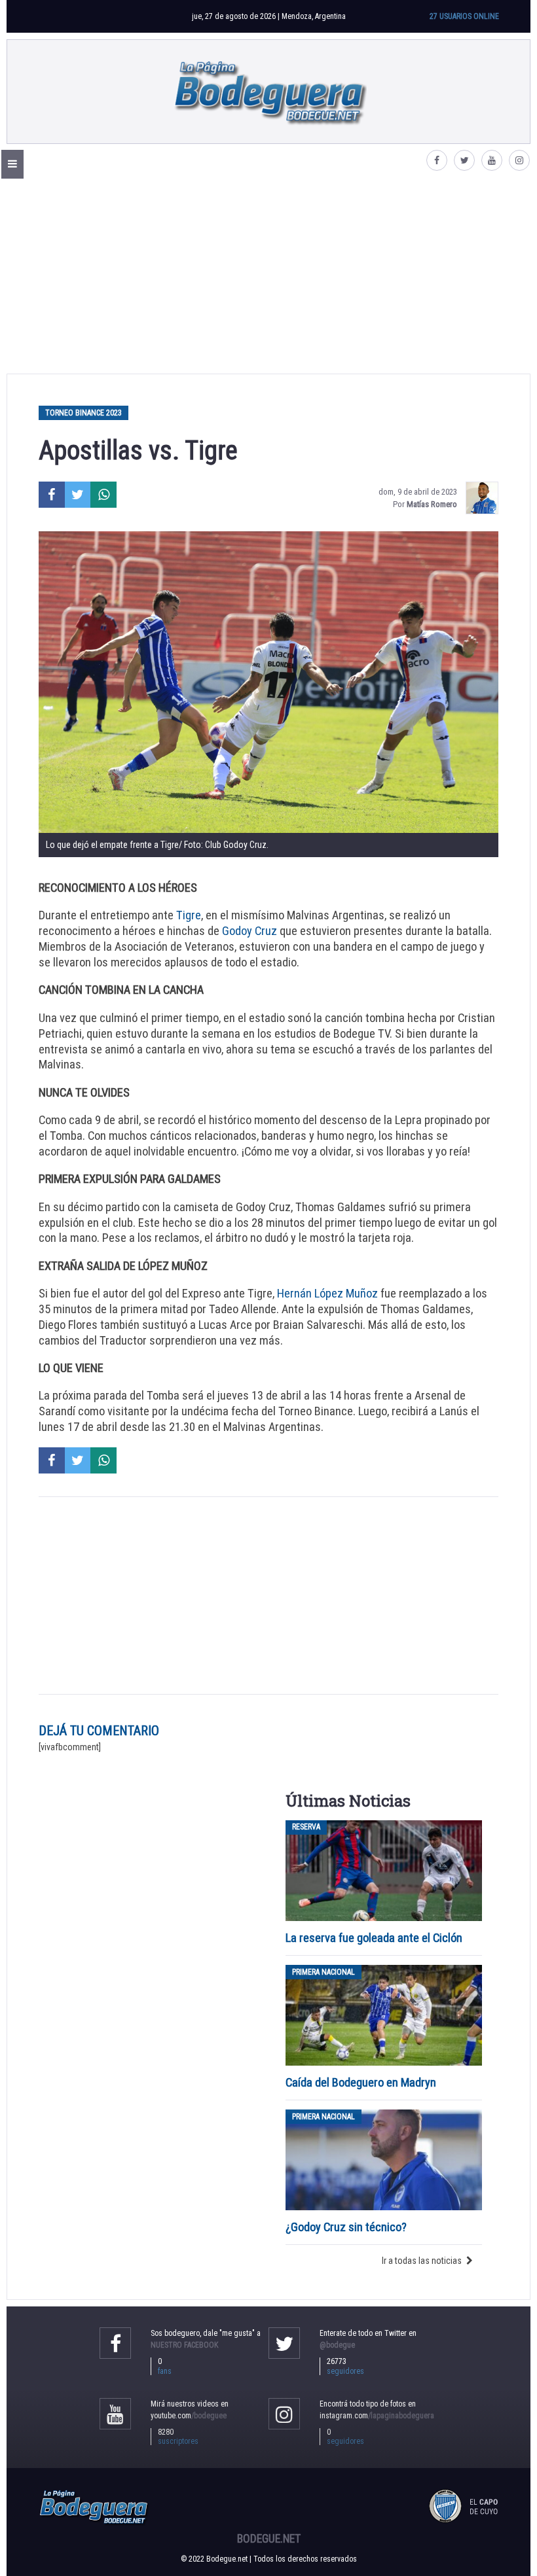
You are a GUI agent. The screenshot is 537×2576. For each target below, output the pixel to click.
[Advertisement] (268, 275)
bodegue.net (269, 2539)
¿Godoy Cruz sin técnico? (347, 2227)
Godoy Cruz (250, 931)
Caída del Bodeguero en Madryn (361, 2082)
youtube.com (189, 2416)
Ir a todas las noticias (422, 2261)
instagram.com (377, 2416)
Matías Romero (432, 504)
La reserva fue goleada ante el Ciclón (374, 1938)
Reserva (306, 1827)
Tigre (189, 915)
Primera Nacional (324, 1972)
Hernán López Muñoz (327, 1293)
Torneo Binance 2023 (83, 413)
